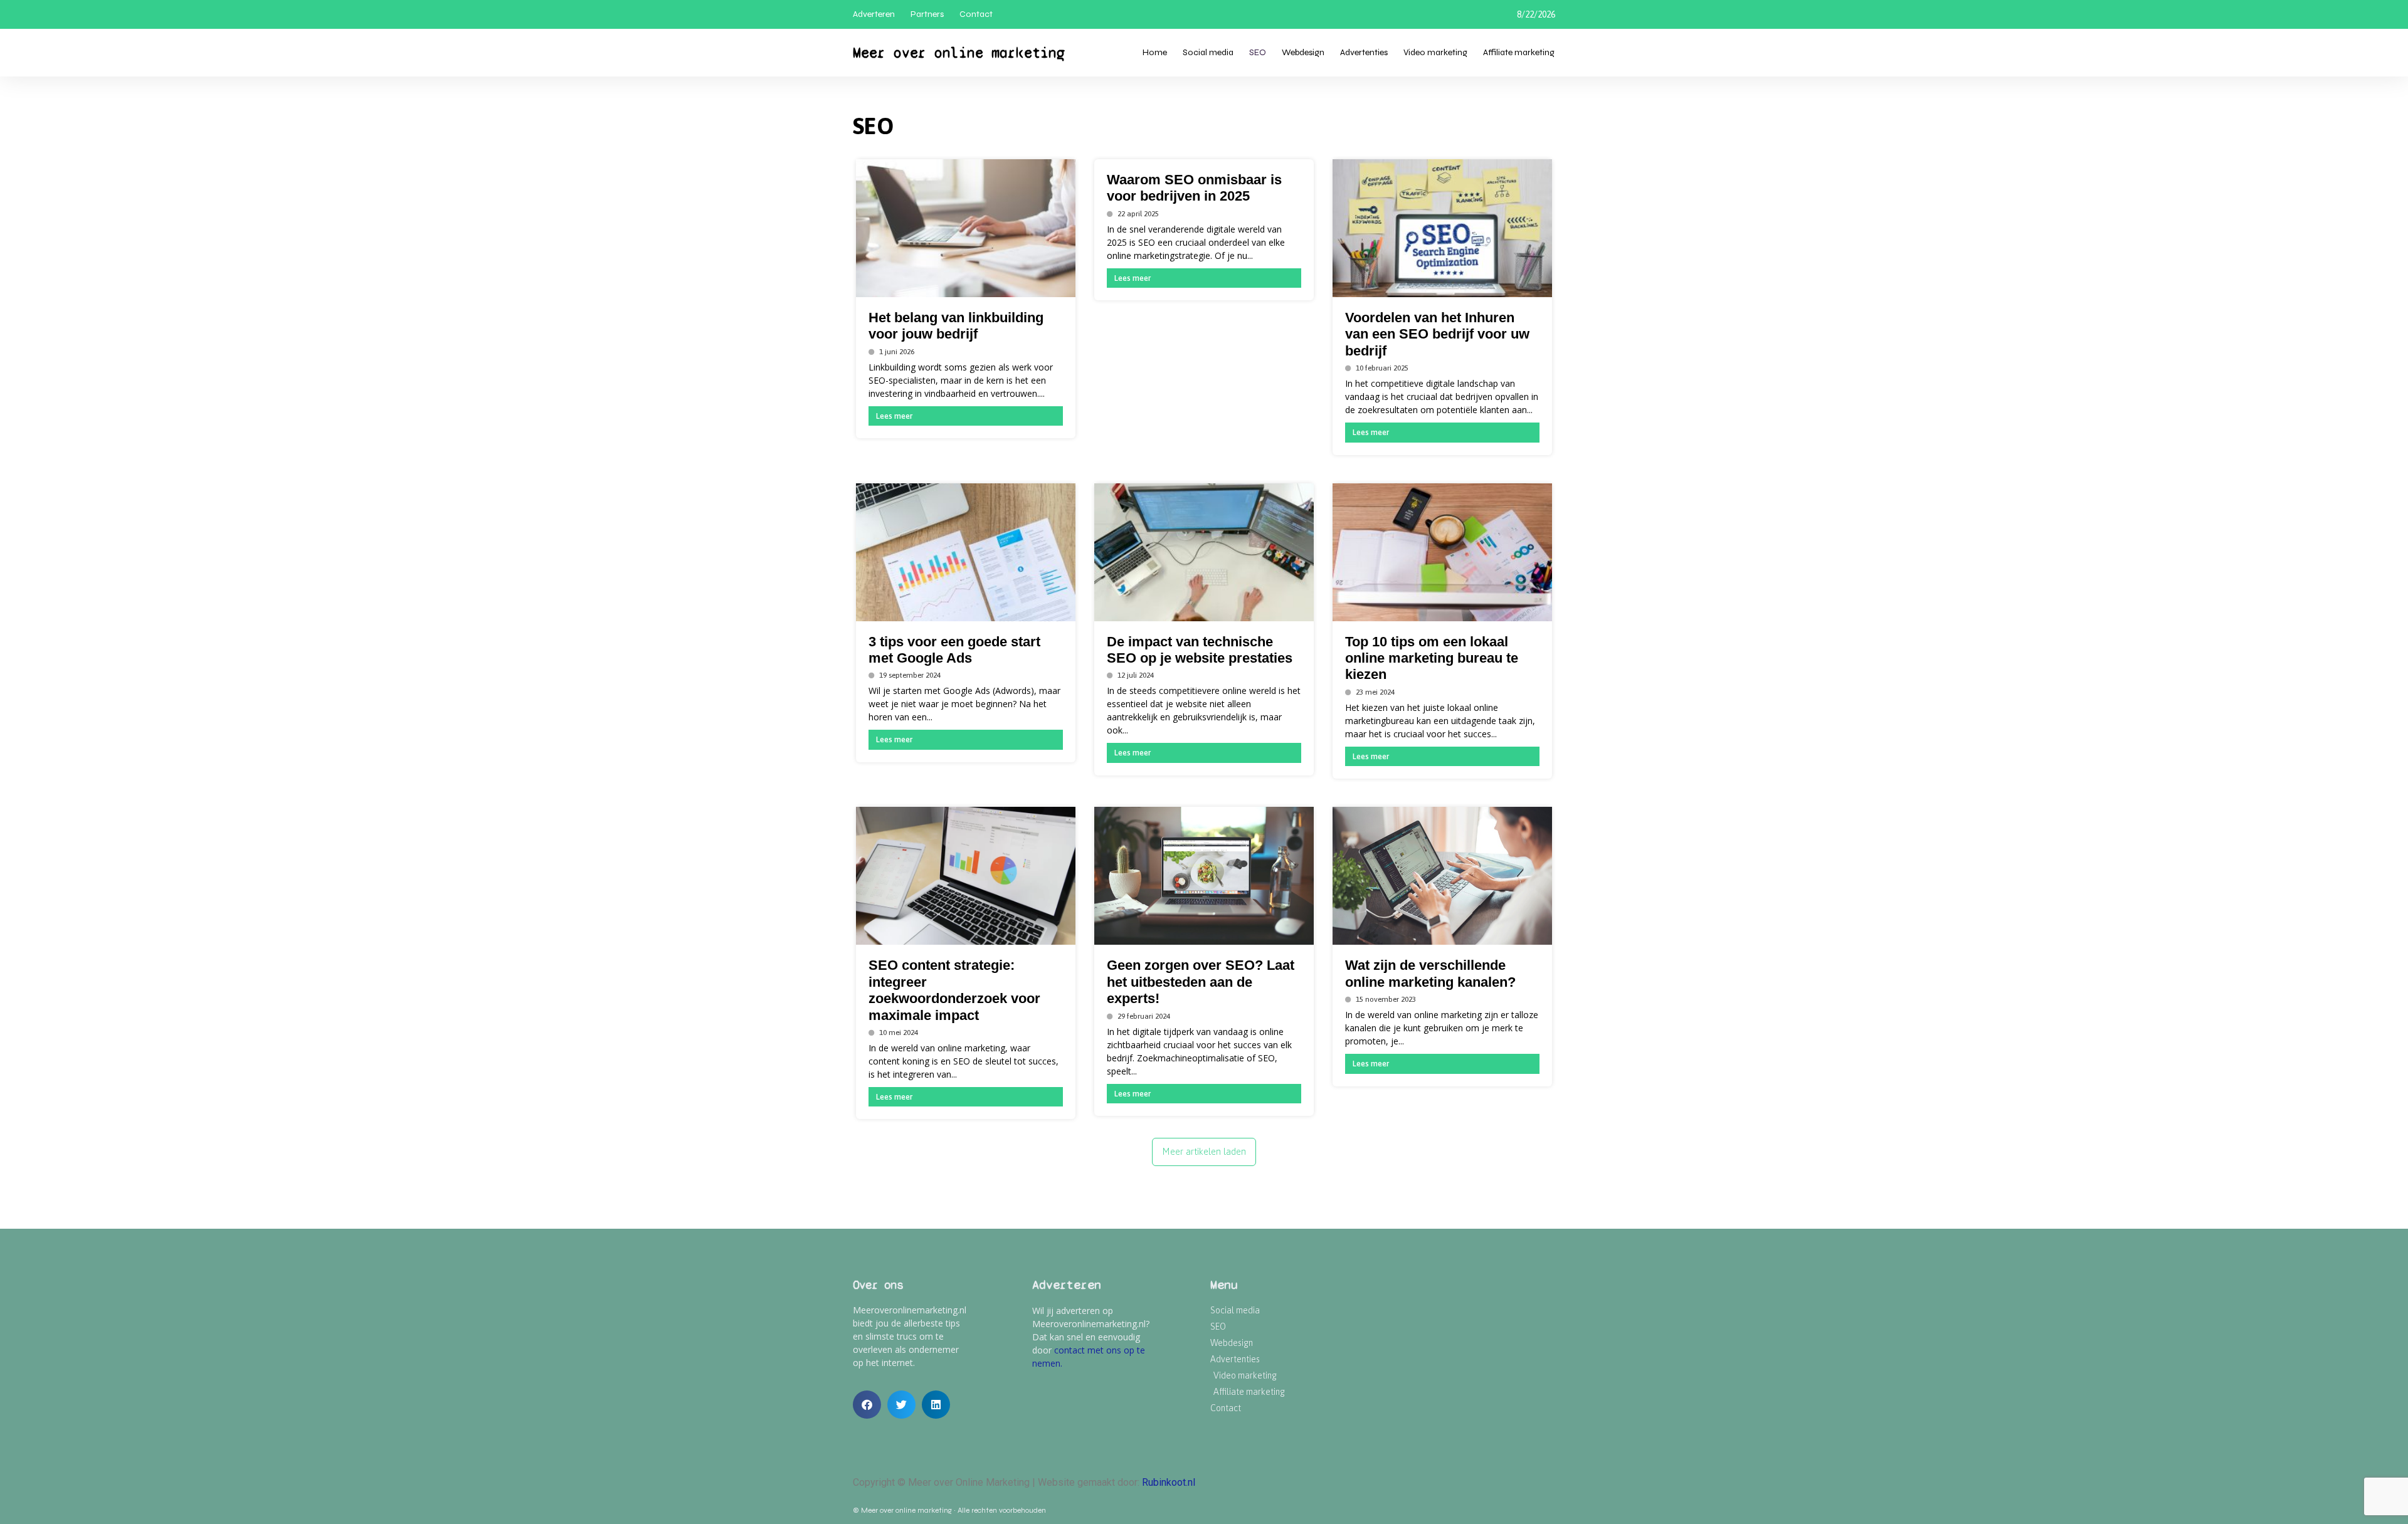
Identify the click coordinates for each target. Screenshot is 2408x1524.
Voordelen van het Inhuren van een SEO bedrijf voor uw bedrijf (1437, 334)
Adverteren (874, 14)
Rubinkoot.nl (1169, 1482)
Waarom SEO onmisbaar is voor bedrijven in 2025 (1194, 188)
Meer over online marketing (959, 53)
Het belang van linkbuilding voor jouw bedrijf (956, 326)
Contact (976, 14)
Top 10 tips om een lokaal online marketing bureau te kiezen (1432, 658)
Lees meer (894, 416)
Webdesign (1303, 52)
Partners (927, 14)
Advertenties (1364, 52)
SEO (1258, 52)
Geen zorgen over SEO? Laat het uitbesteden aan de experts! (1201, 982)
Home (1155, 52)
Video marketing (1435, 52)
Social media (1208, 52)
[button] (867, 1405)
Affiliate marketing (1519, 52)
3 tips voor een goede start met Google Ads (954, 650)
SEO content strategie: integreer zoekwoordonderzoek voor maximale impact (954, 990)
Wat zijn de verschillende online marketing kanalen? (1430, 973)
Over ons (878, 1285)
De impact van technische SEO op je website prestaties (1200, 650)
